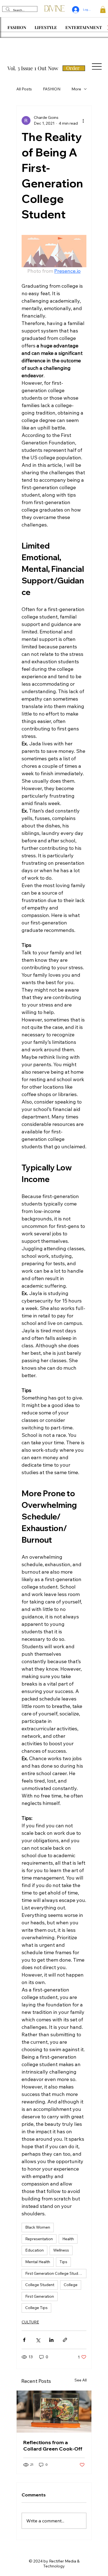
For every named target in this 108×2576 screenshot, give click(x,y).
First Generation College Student (55, 2273)
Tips (63, 2262)
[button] (103, 10)
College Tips (36, 2308)
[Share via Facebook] (24, 2340)
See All (81, 2380)
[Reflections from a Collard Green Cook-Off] (54, 2412)
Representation (39, 2239)
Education (34, 2250)
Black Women (38, 2227)
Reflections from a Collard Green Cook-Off (53, 2446)
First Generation (40, 2296)
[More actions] (83, 120)
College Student (40, 2285)
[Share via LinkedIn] (51, 2340)
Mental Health (38, 2262)
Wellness (61, 2250)
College (71, 2285)
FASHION (52, 89)
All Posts (24, 89)
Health (68, 2239)
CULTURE (30, 2322)
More (76, 89)
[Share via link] (65, 2340)
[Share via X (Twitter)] (38, 2340)
